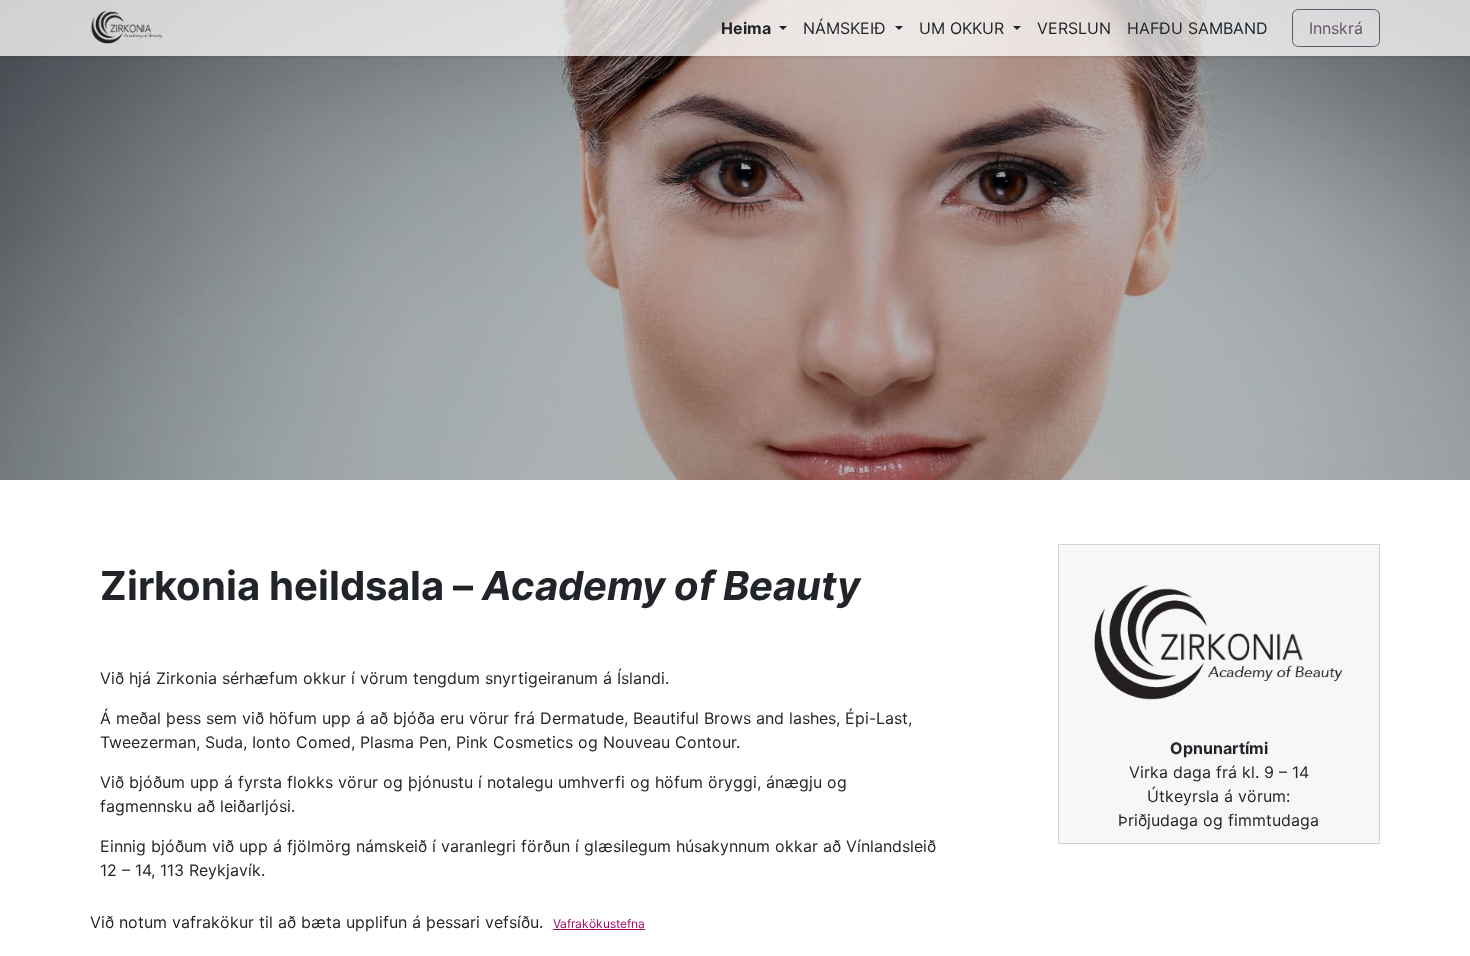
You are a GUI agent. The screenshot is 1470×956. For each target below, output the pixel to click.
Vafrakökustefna (599, 923)
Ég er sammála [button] (1324, 924)
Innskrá (1336, 28)
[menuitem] (754, 28)
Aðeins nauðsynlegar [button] (1195, 924)
